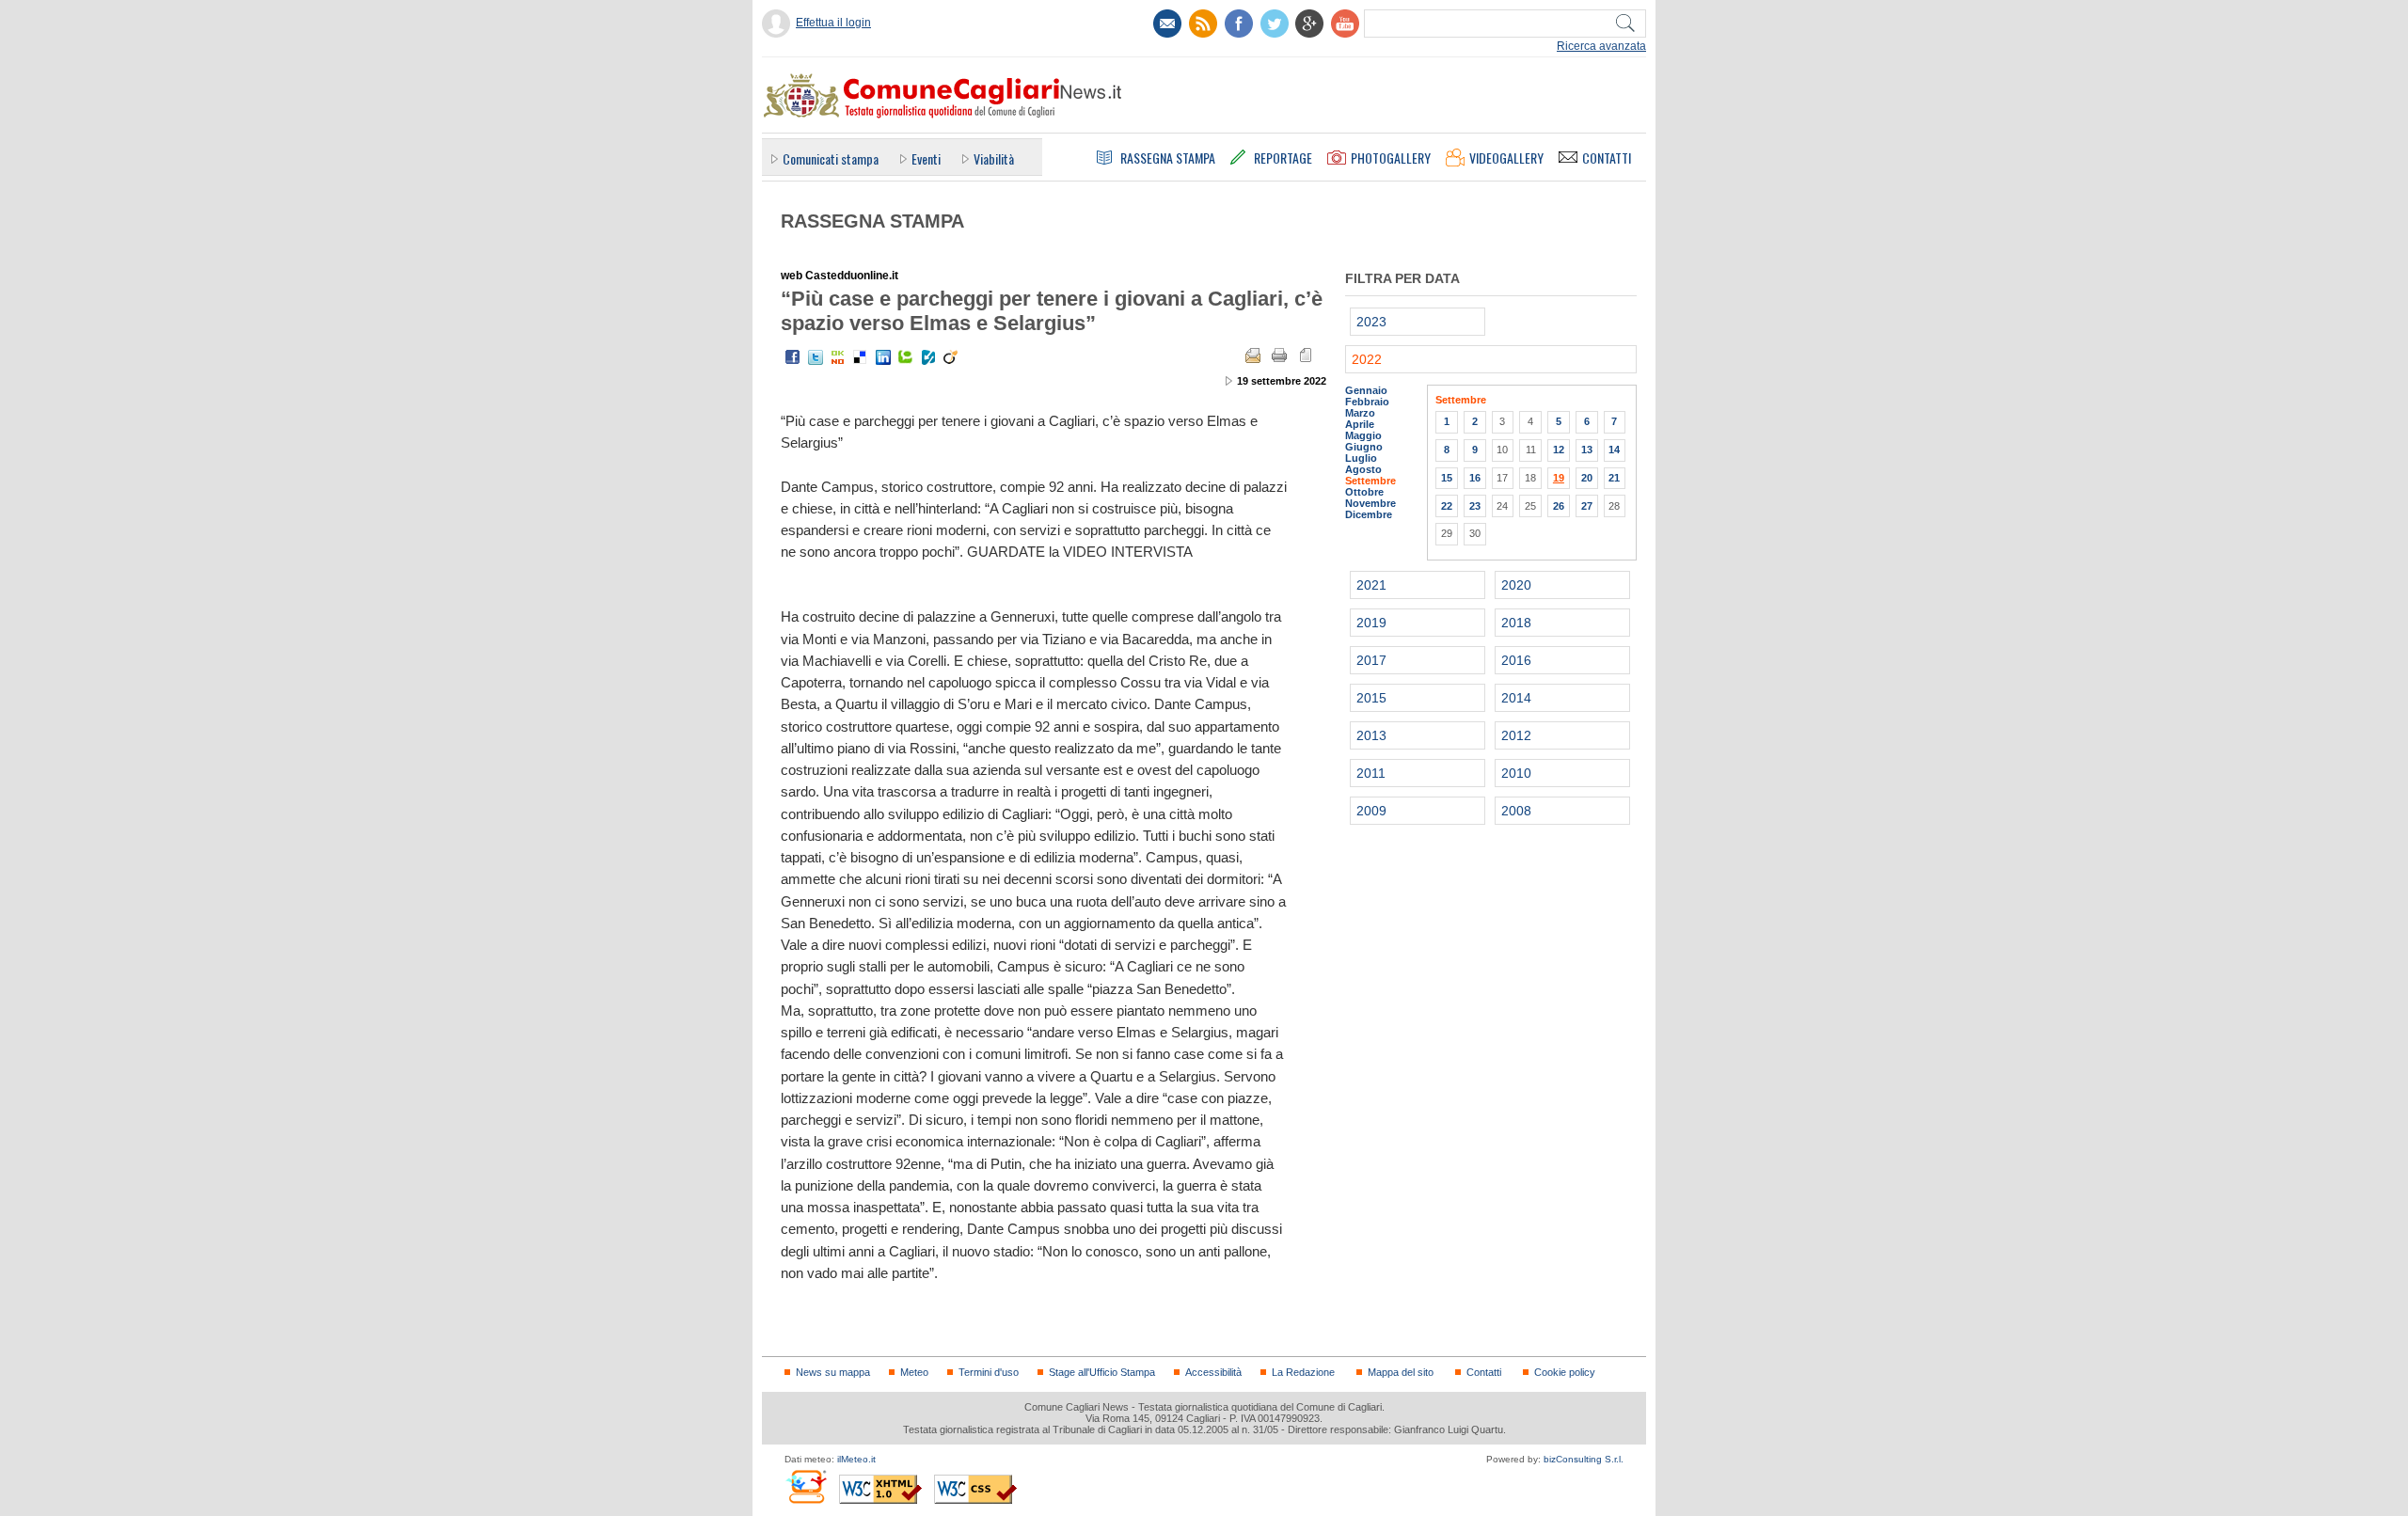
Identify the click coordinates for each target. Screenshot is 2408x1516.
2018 (1516, 623)
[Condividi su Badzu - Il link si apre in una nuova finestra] (928, 357)
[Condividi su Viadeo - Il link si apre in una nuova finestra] (951, 357)
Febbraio (1367, 402)
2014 (1516, 698)
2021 (1371, 585)
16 (1475, 478)
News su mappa (833, 1372)
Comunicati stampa (831, 158)
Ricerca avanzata (1601, 46)
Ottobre (1364, 492)
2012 (1516, 735)
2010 (1516, 773)
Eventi (926, 158)
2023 (1371, 322)
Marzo (1360, 413)
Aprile (1360, 424)
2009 (1371, 811)
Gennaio (1366, 390)
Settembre (1370, 481)
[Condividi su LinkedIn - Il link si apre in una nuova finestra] (883, 357)
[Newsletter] (1167, 24)
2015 (1371, 698)
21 (1614, 478)
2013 (1371, 735)
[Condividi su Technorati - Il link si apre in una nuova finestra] (906, 357)
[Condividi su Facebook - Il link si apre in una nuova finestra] (793, 357)
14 (1614, 450)
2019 (1371, 623)
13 (1587, 450)
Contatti (1484, 1372)
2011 (1371, 773)
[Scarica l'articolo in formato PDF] (1306, 355)
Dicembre (1369, 514)
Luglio (1361, 458)
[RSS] (1203, 24)
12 (1559, 450)
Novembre (1370, 503)
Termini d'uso (989, 1372)
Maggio (1363, 435)
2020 (1516, 585)
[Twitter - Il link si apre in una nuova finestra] (816, 357)
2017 (1371, 660)
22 (1447, 506)
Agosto (1363, 469)
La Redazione (1303, 1372)
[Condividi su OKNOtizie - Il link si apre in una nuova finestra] (838, 357)
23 (1475, 506)
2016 (1516, 660)
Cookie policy (1565, 1372)
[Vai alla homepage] (942, 95)
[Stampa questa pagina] (1279, 355)
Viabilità (994, 158)
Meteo (914, 1372)
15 (1447, 478)
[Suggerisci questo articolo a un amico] (1253, 355)
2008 (1516, 811)
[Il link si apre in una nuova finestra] (1239, 24)
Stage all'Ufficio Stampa (1102, 1372)
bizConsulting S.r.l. (1584, 1459)
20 (1587, 478)
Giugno (1364, 447)
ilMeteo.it (856, 1459)
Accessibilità (1213, 1372)
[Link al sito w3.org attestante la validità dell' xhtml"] (880, 1489)
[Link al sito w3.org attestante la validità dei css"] (975, 1489)
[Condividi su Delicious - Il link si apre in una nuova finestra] (861, 357)
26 (1559, 506)
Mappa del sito (1401, 1372)
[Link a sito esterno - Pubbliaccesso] (806, 1486)
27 (1587, 506)
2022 (1367, 359)
